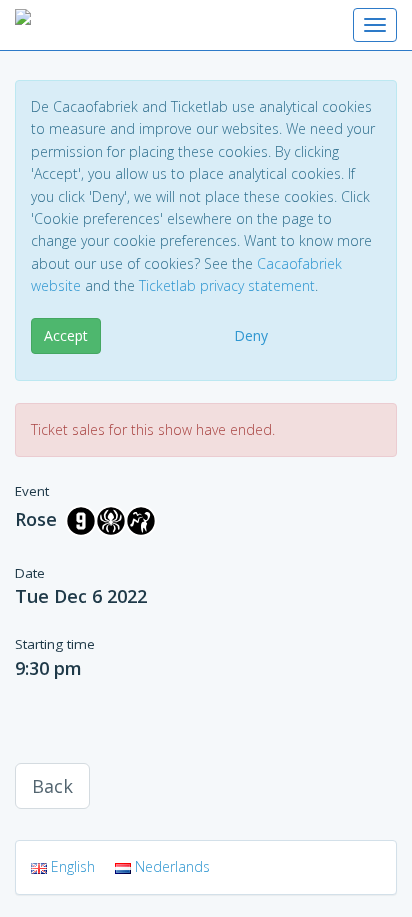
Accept (66, 335)
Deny (251, 335)
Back (52, 786)
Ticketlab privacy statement (227, 285)
